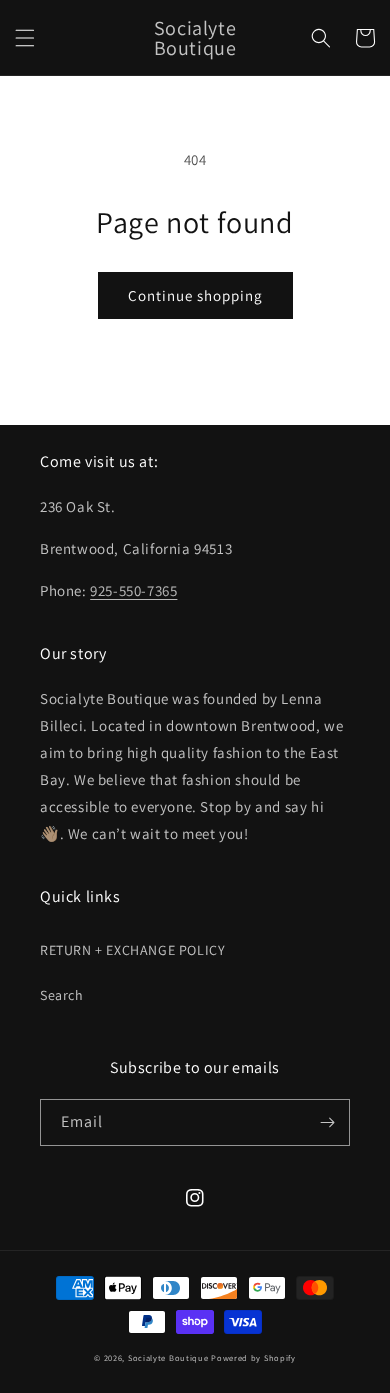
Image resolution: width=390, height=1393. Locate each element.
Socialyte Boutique (168, 1357)
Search (62, 995)
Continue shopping (195, 295)
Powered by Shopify (253, 1357)
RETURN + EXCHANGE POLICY (132, 950)
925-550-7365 (133, 590)
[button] (25, 38)
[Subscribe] (327, 1122)
